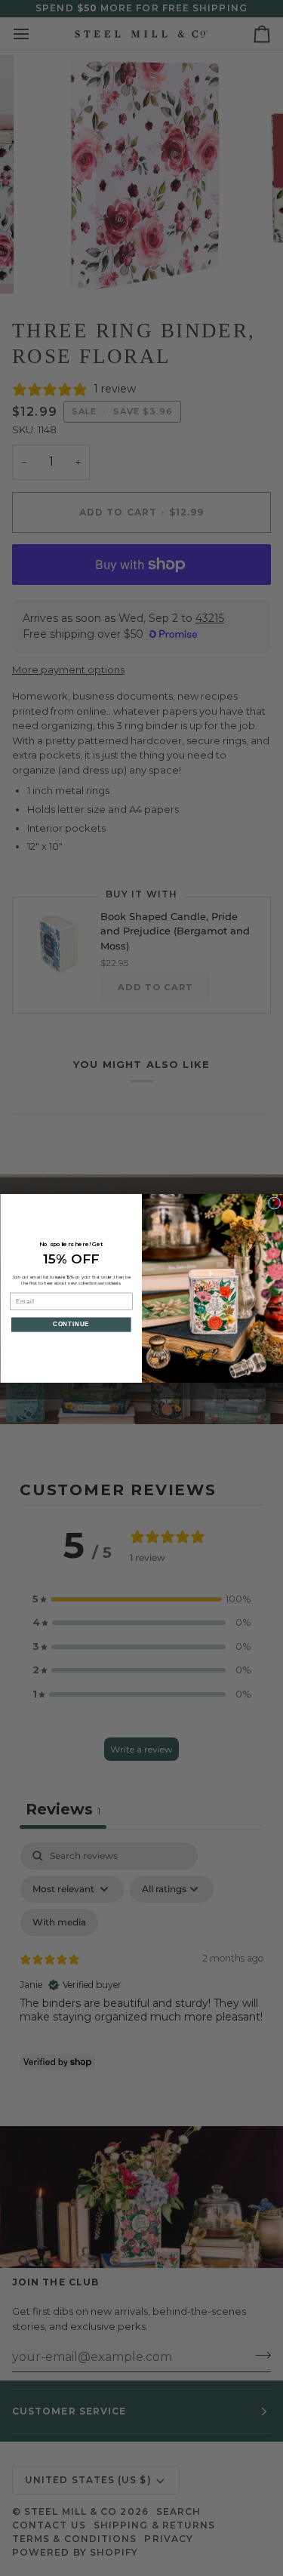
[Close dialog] (274, 1202)
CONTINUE (71, 1324)
